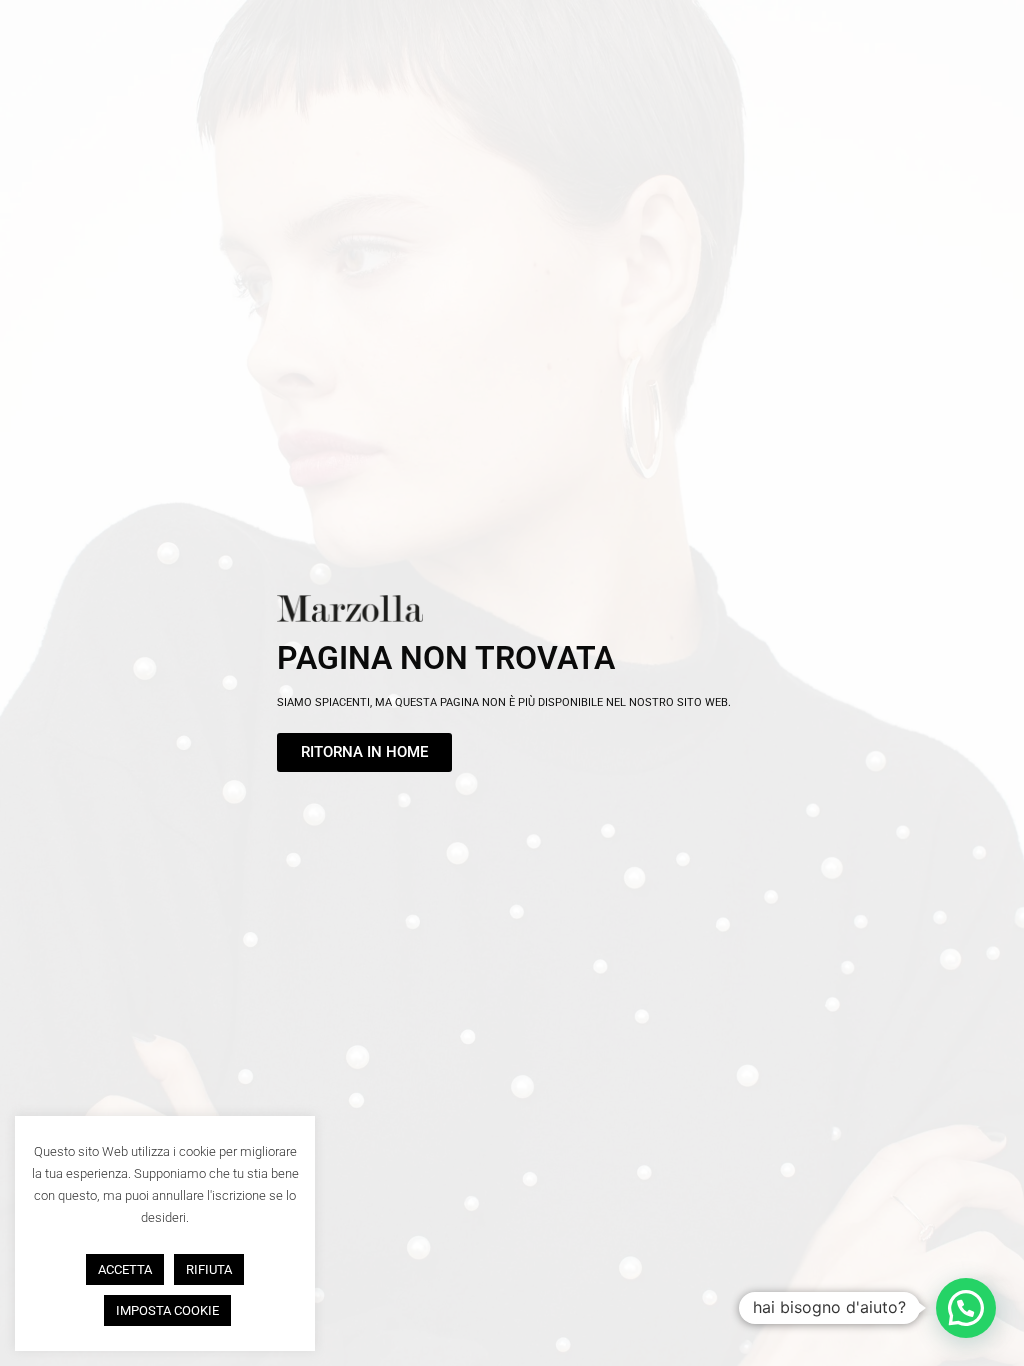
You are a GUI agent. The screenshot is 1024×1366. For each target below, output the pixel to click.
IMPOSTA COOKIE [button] (167, 1310)
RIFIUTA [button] (209, 1269)
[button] (966, 1308)
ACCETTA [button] (125, 1269)
